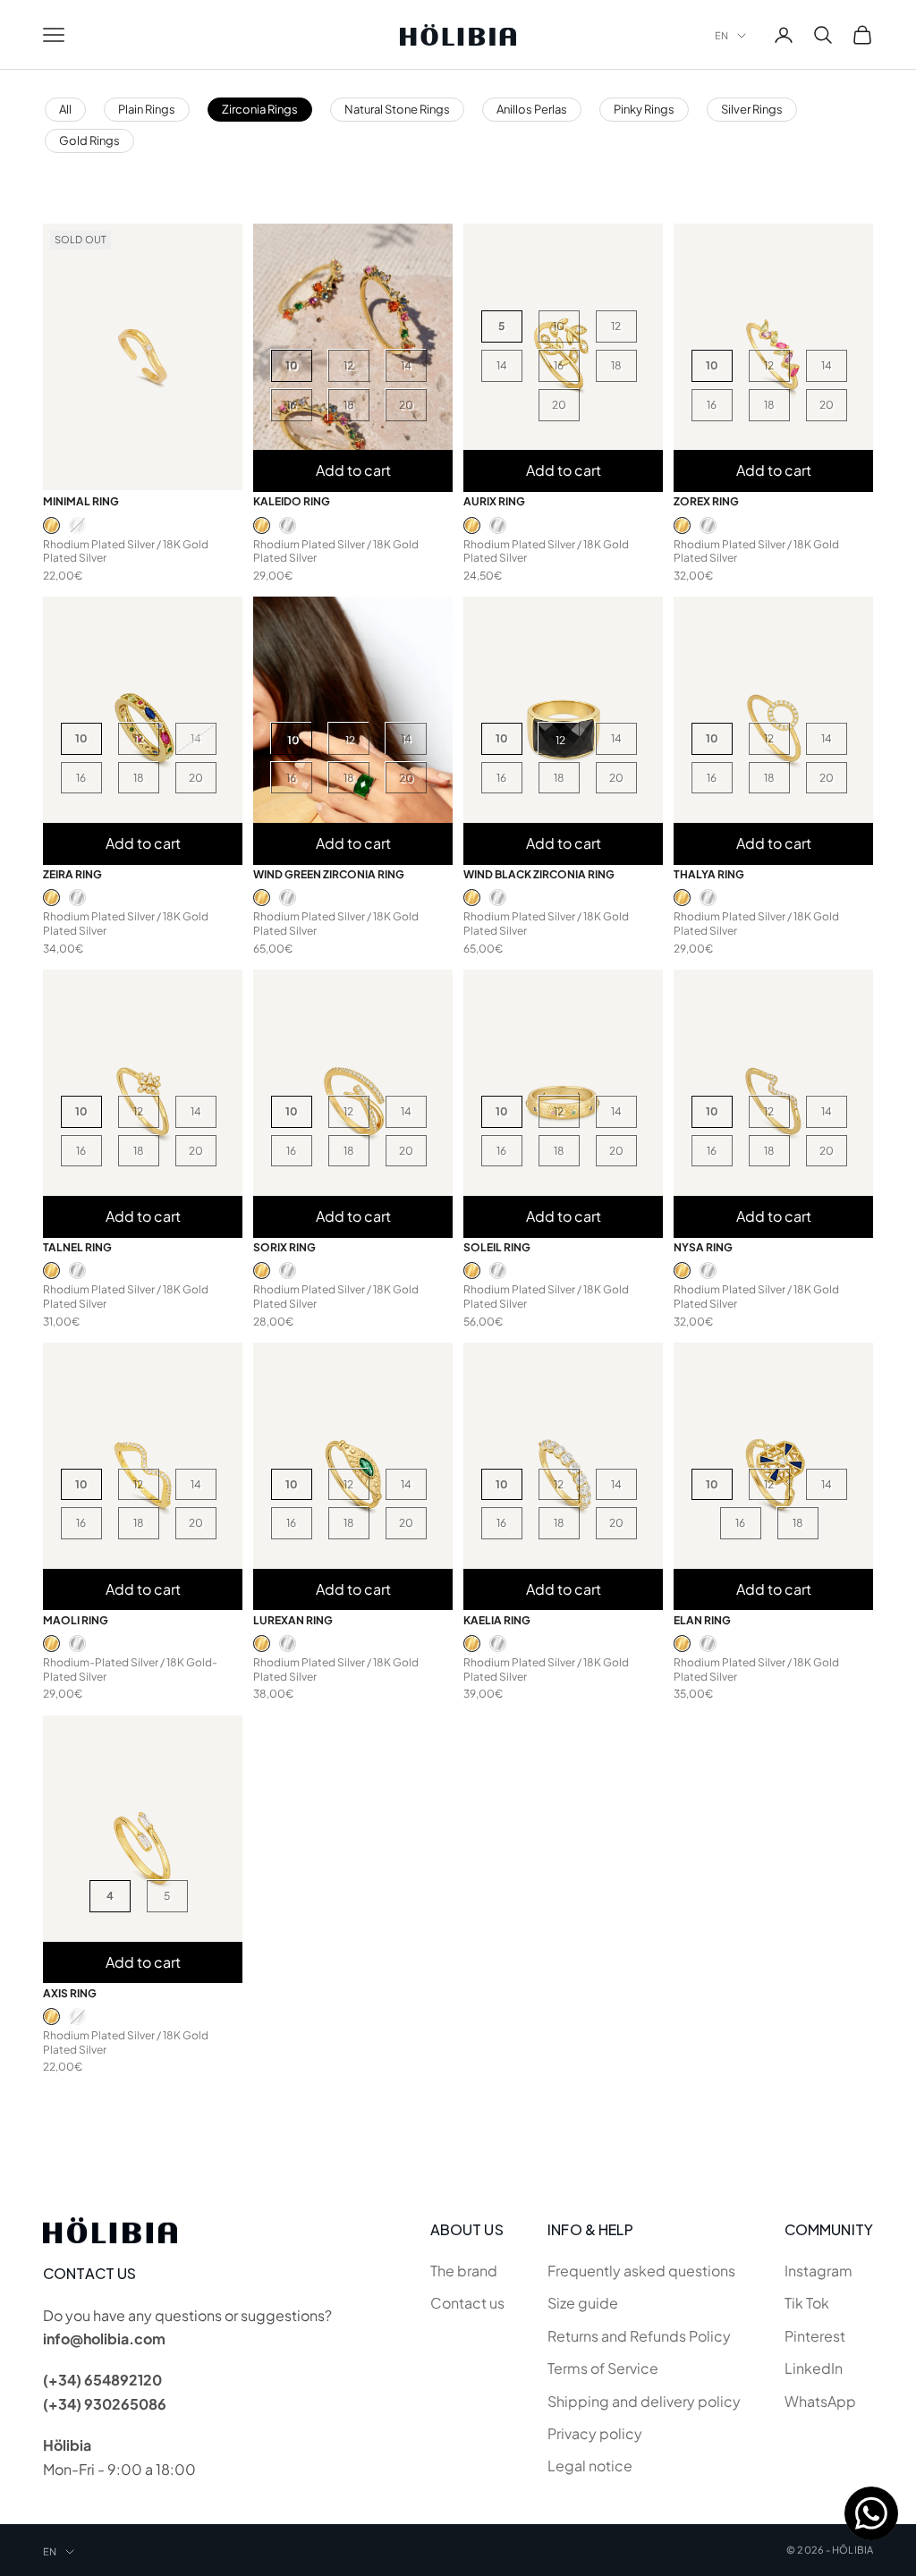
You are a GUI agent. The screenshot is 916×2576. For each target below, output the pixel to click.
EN (721, 35)
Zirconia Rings (260, 109)
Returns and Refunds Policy (639, 2336)
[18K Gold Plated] (51, 525)
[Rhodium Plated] (77, 525)
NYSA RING (703, 1247)
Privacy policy (595, 2433)
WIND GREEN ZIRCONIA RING (329, 874)
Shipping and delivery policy (644, 2401)
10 (292, 365)
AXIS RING (70, 1993)
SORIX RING (284, 1247)
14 (406, 365)
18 (349, 405)
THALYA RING (709, 874)
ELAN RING (702, 1620)
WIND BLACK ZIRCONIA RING (539, 874)
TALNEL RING (77, 1247)
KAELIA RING (497, 1620)
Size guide (583, 2303)
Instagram (818, 2271)
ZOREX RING (706, 501)
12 (348, 365)
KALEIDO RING (292, 501)
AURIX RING (494, 501)
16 (291, 405)
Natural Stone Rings (397, 109)
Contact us (467, 2303)
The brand (464, 2271)
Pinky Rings (644, 109)
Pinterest (815, 2336)
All (65, 109)
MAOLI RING (76, 1620)
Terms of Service (603, 2368)
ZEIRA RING (72, 874)
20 (406, 405)
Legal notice (590, 2466)
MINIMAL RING (81, 501)
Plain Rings (147, 109)
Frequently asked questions (641, 2271)
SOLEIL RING (497, 1247)
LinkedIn (814, 2368)
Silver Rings (752, 109)
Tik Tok (807, 2303)
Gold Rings (89, 140)
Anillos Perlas (532, 109)
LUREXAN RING (293, 1620)
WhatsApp (820, 2401)
